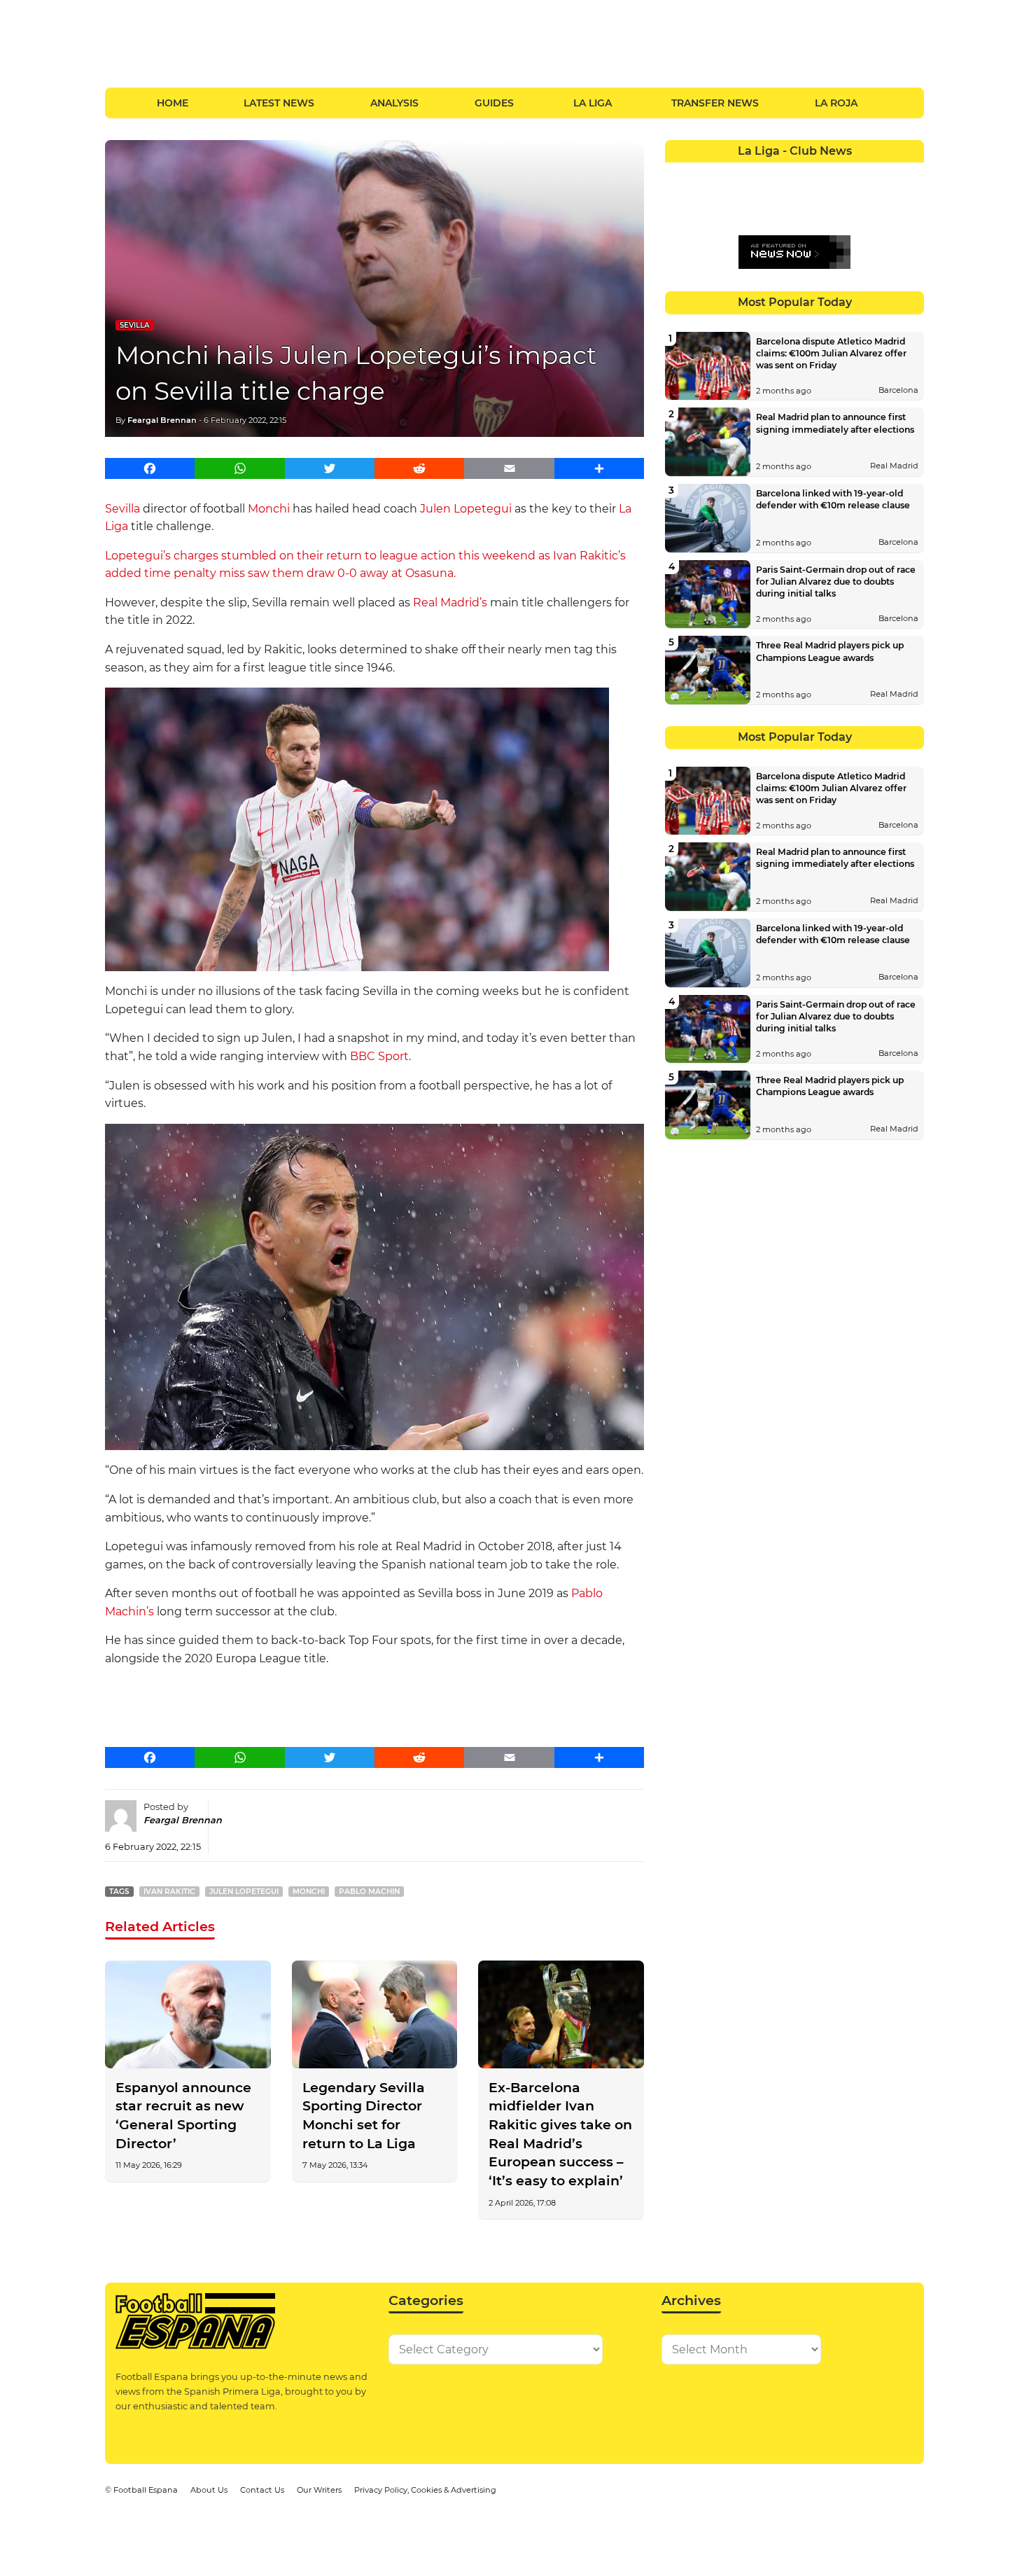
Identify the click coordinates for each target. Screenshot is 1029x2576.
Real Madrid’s (450, 603)
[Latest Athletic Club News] (704, 173)
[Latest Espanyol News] (833, 173)
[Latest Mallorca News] (678, 199)
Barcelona (898, 390)
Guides (494, 103)
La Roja (836, 103)
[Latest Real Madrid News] (782, 199)
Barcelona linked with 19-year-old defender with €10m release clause (833, 499)
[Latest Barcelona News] (756, 173)
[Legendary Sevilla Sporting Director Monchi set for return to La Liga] (375, 2014)
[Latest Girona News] (885, 173)
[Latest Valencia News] (885, 199)
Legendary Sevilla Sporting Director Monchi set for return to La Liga (364, 2116)
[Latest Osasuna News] (704, 199)
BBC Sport (379, 1056)
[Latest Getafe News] (859, 173)
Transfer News (715, 103)
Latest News (279, 103)
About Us (209, 2490)
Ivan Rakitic (169, 1892)
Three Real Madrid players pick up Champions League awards (830, 651)
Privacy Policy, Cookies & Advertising (425, 2490)
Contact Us (262, 2490)
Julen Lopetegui (466, 509)
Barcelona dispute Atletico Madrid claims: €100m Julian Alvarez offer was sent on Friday (831, 353)
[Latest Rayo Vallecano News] (730, 199)
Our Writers (319, 2490)
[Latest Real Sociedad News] (833, 199)
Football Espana (146, 2490)
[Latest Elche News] (807, 173)
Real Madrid (894, 466)
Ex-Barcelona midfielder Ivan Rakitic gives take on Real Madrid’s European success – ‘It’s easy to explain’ (560, 2134)
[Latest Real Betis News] (756, 199)
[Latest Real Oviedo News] (807, 199)
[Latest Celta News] (782, 173)
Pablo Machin (369, 1892)
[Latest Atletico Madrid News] (730, 173)
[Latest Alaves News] (678, 173)
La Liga (593, 103)
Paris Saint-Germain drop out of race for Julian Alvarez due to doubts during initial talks (836, 582)
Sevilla (135, 325)
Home (173, 103)
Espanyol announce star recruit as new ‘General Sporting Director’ (183, 2116)
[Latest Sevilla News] (859, 199)
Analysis (394, 103)
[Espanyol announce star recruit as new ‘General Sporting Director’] (188, 2014)
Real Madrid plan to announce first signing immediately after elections (835, 423)
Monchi (269, 509)
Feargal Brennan (162, 420)
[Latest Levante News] (911, 173)
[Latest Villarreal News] (911, 199)
